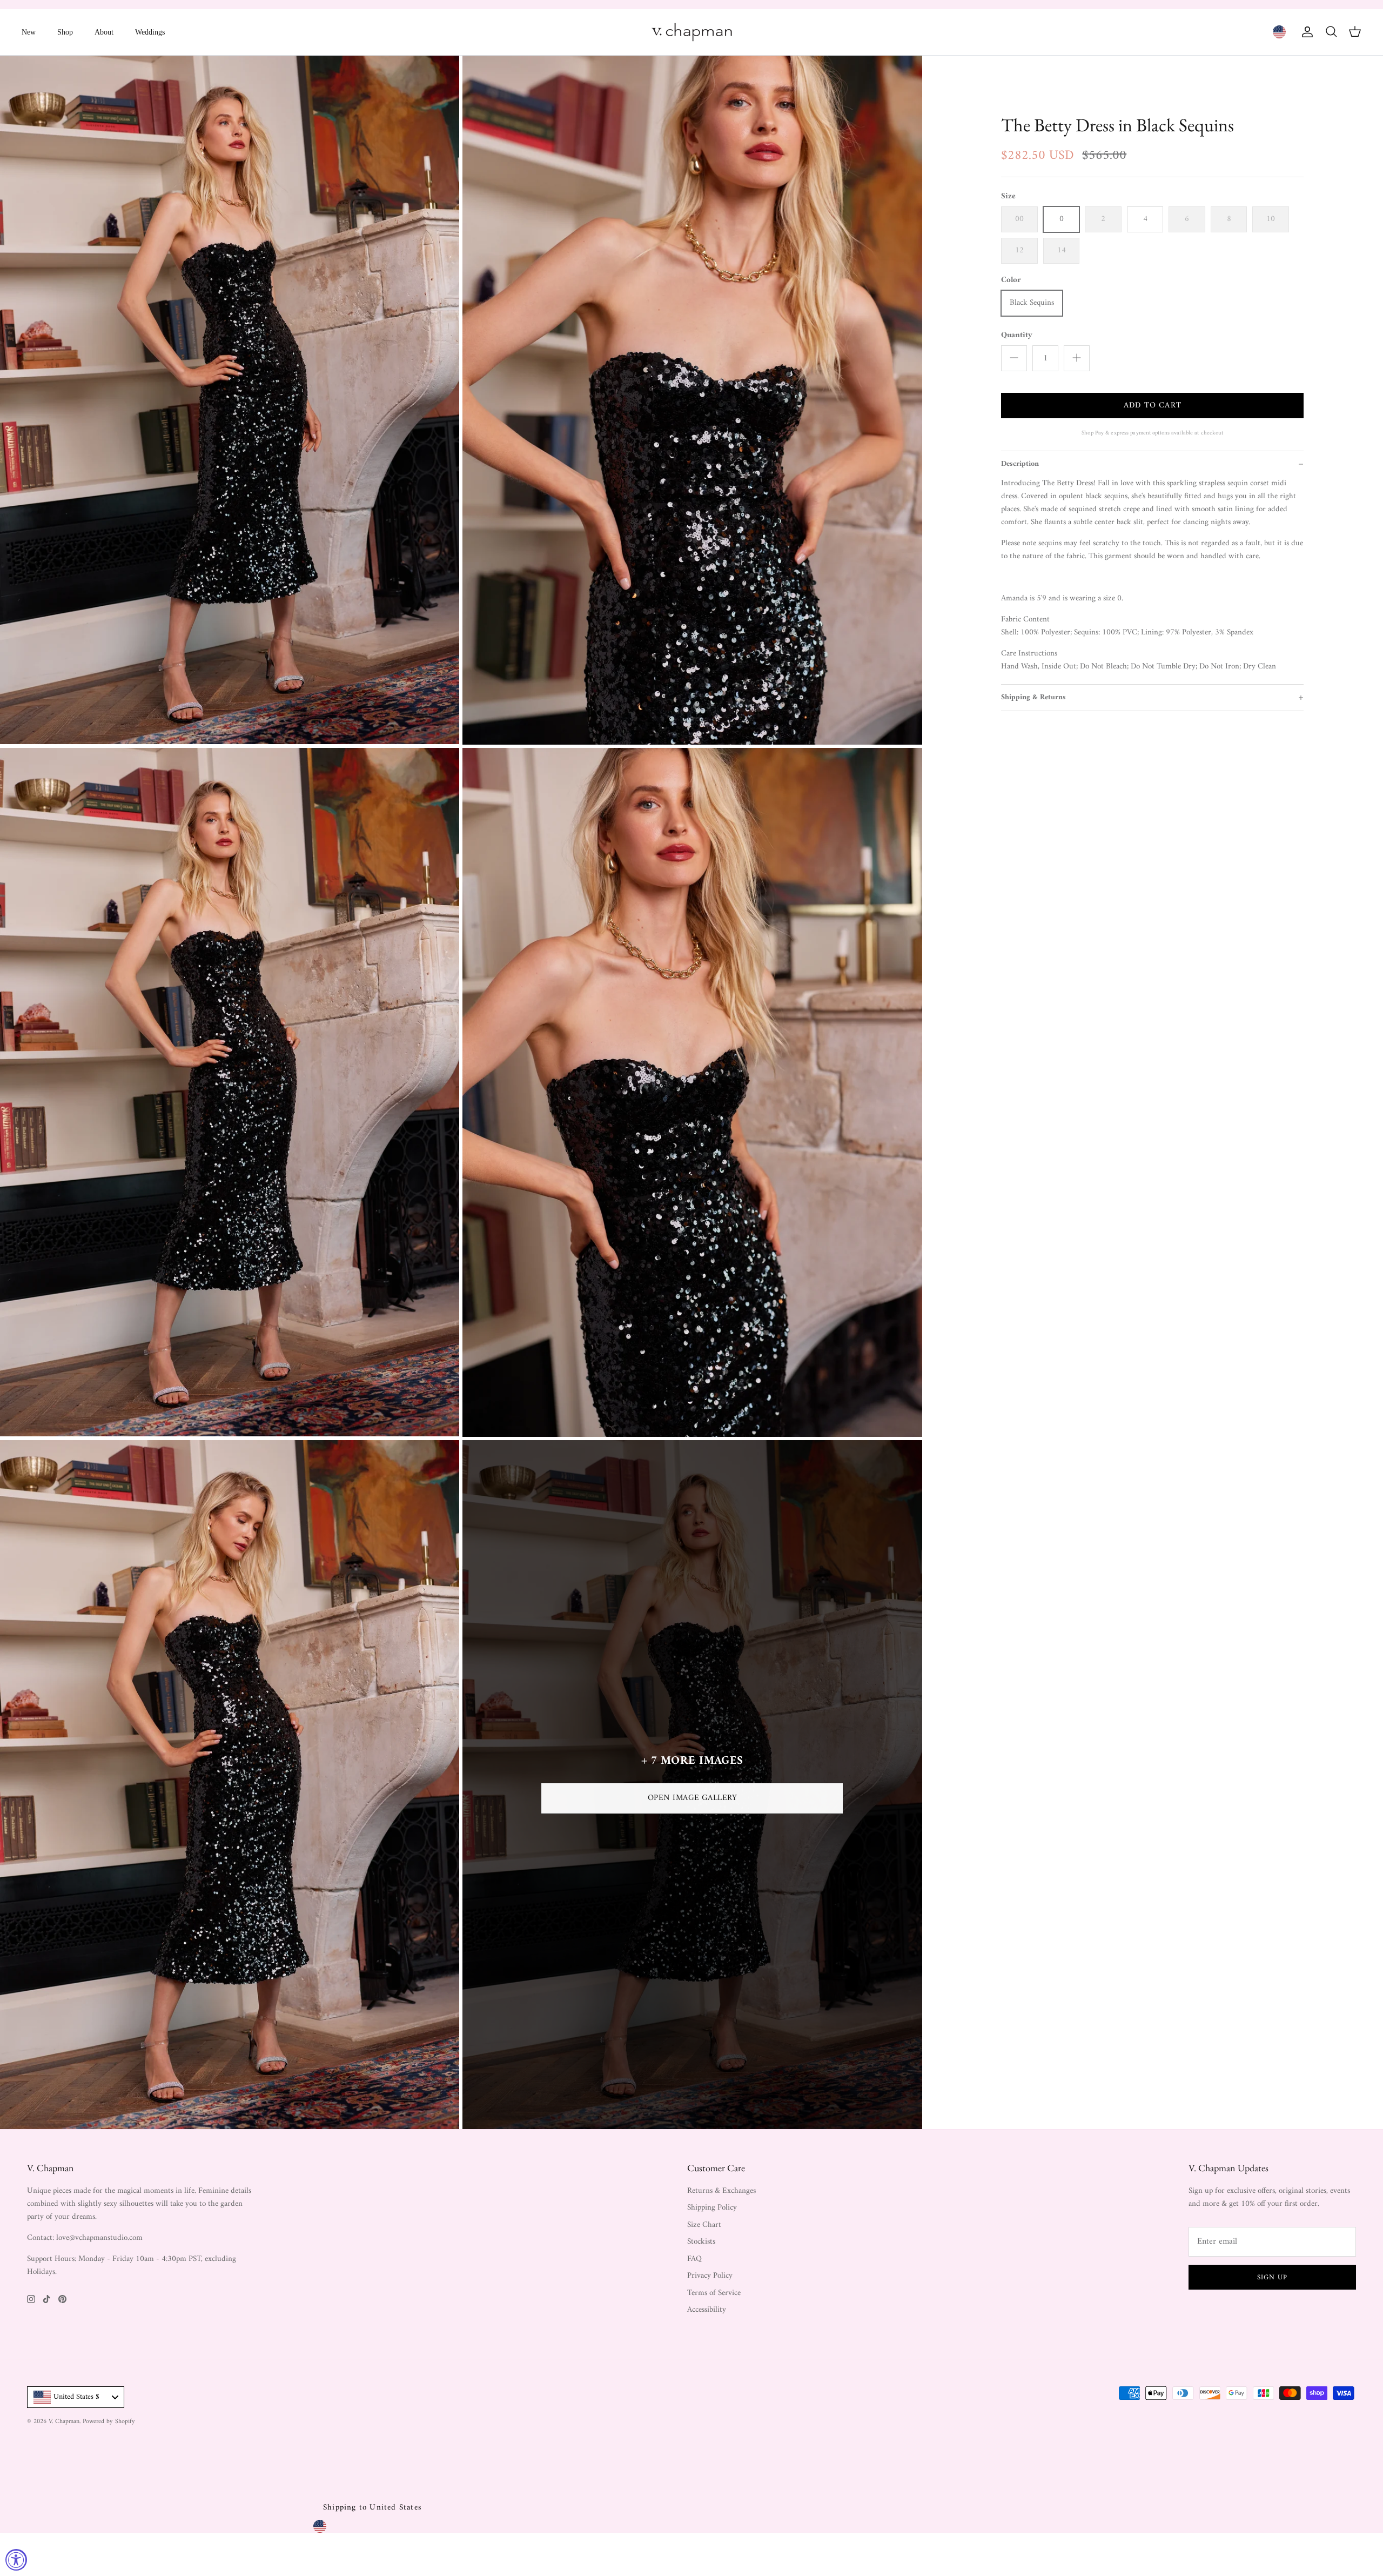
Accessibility (707, 2310)
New (29, 32)
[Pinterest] (62, 2299)
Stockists (701, 2242)
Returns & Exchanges (721, 2191)
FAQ (694, 2259)
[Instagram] (31, 2299)
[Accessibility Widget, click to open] (16, 2560)
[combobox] (76, 2397)
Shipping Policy (712, 2208)
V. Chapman (64, 2422)
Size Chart (704, 2225)
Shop (65, 32)
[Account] (1305, 32)
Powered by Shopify (109, 2422)
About (104, 32)
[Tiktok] (47, 2299)
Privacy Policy (710, 2276)
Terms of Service (714, 2293)
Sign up (1272, 2277)
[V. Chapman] (692, 32)
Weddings (150, 32)
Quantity (1017, 335)
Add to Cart (1153, 406)
